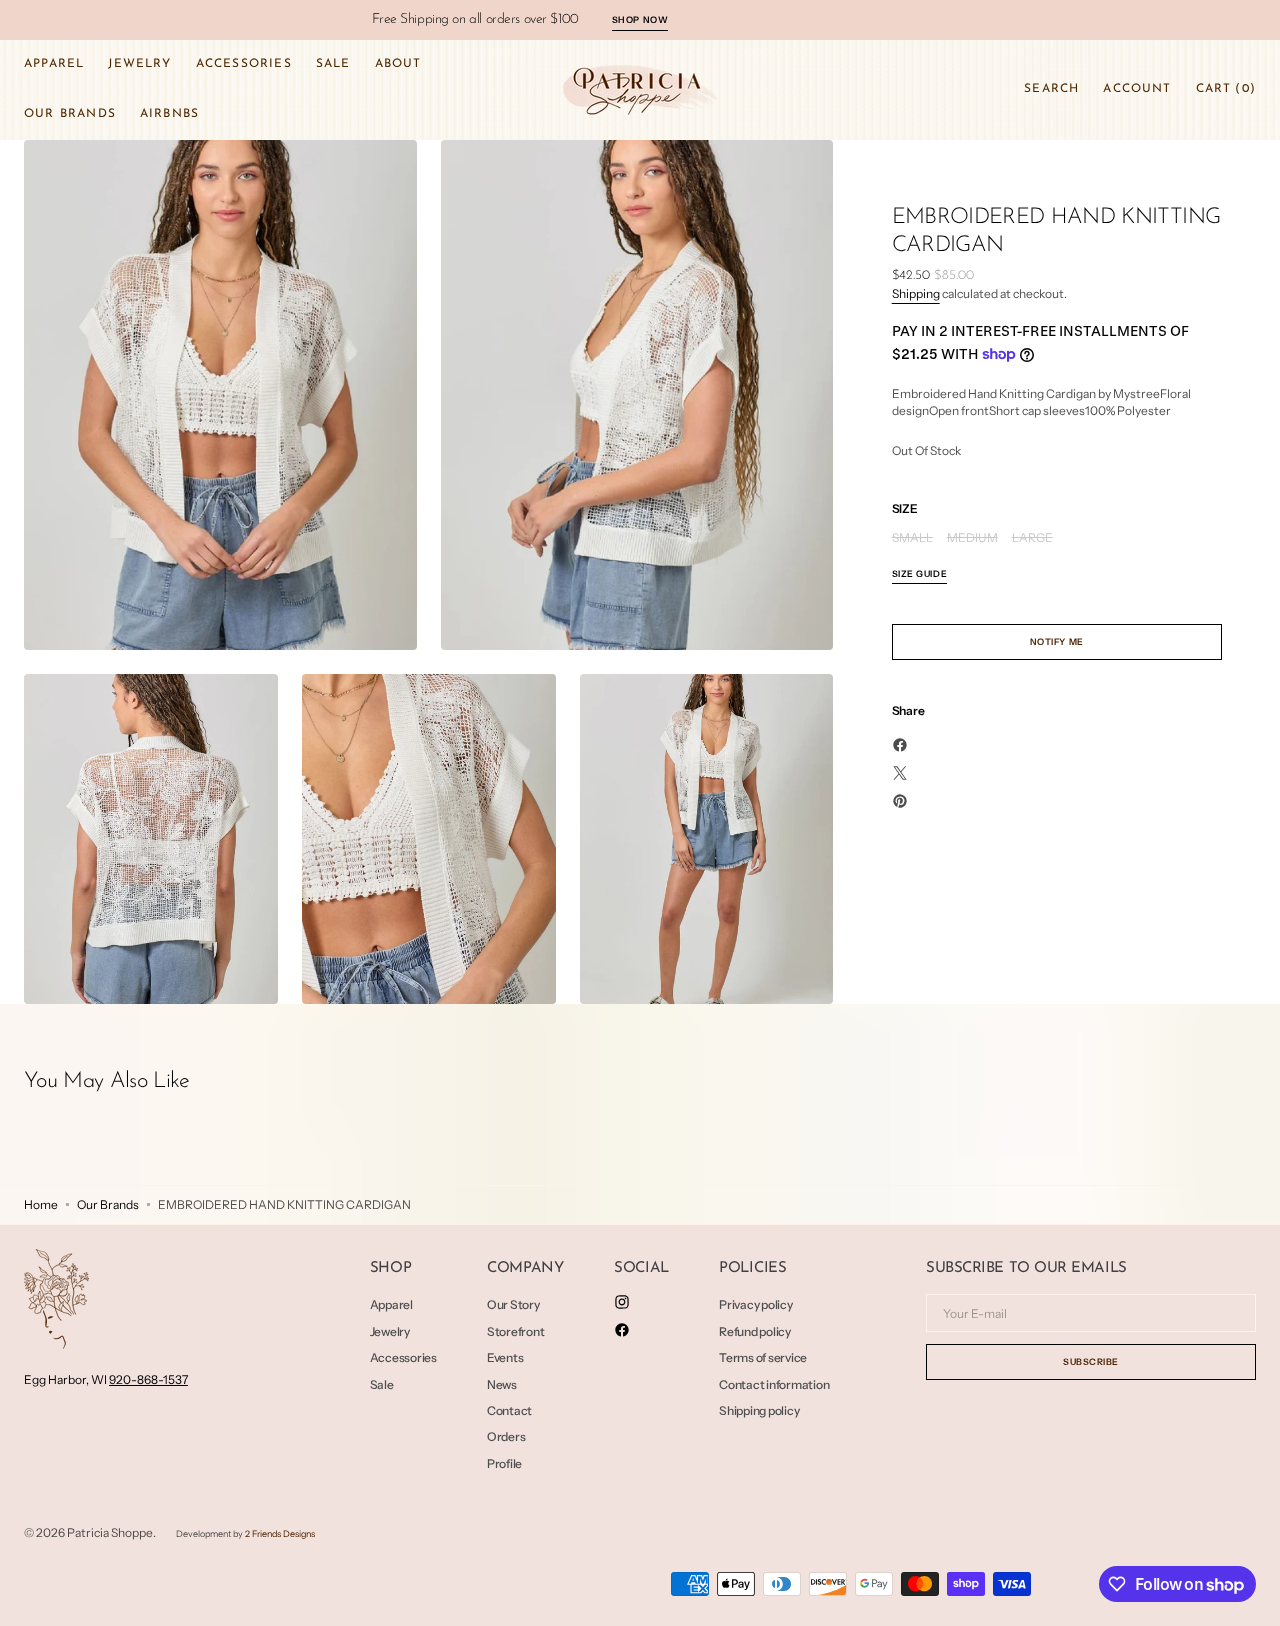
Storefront (516, 1331)
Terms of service (763, 1357)
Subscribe (1091, 1361)
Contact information (774, 1384)
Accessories (403, 1357)
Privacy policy (756, 1305)
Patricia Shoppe (110, 1532)
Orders (506, 1436)
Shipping (916, 293)
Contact (509, 1410)
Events (505, 1357)
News (502, 1384)
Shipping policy (759, 1410)
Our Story (513, 1305)
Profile (504, 1463)
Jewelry (390, 1331)
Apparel (391, 1305)
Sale (382, 1384)
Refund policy (755, 1331)
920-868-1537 (148, 1379)
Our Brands (108, 1204)
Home (41, 1204)
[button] (1051, 90)
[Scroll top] (1250, 1596)
